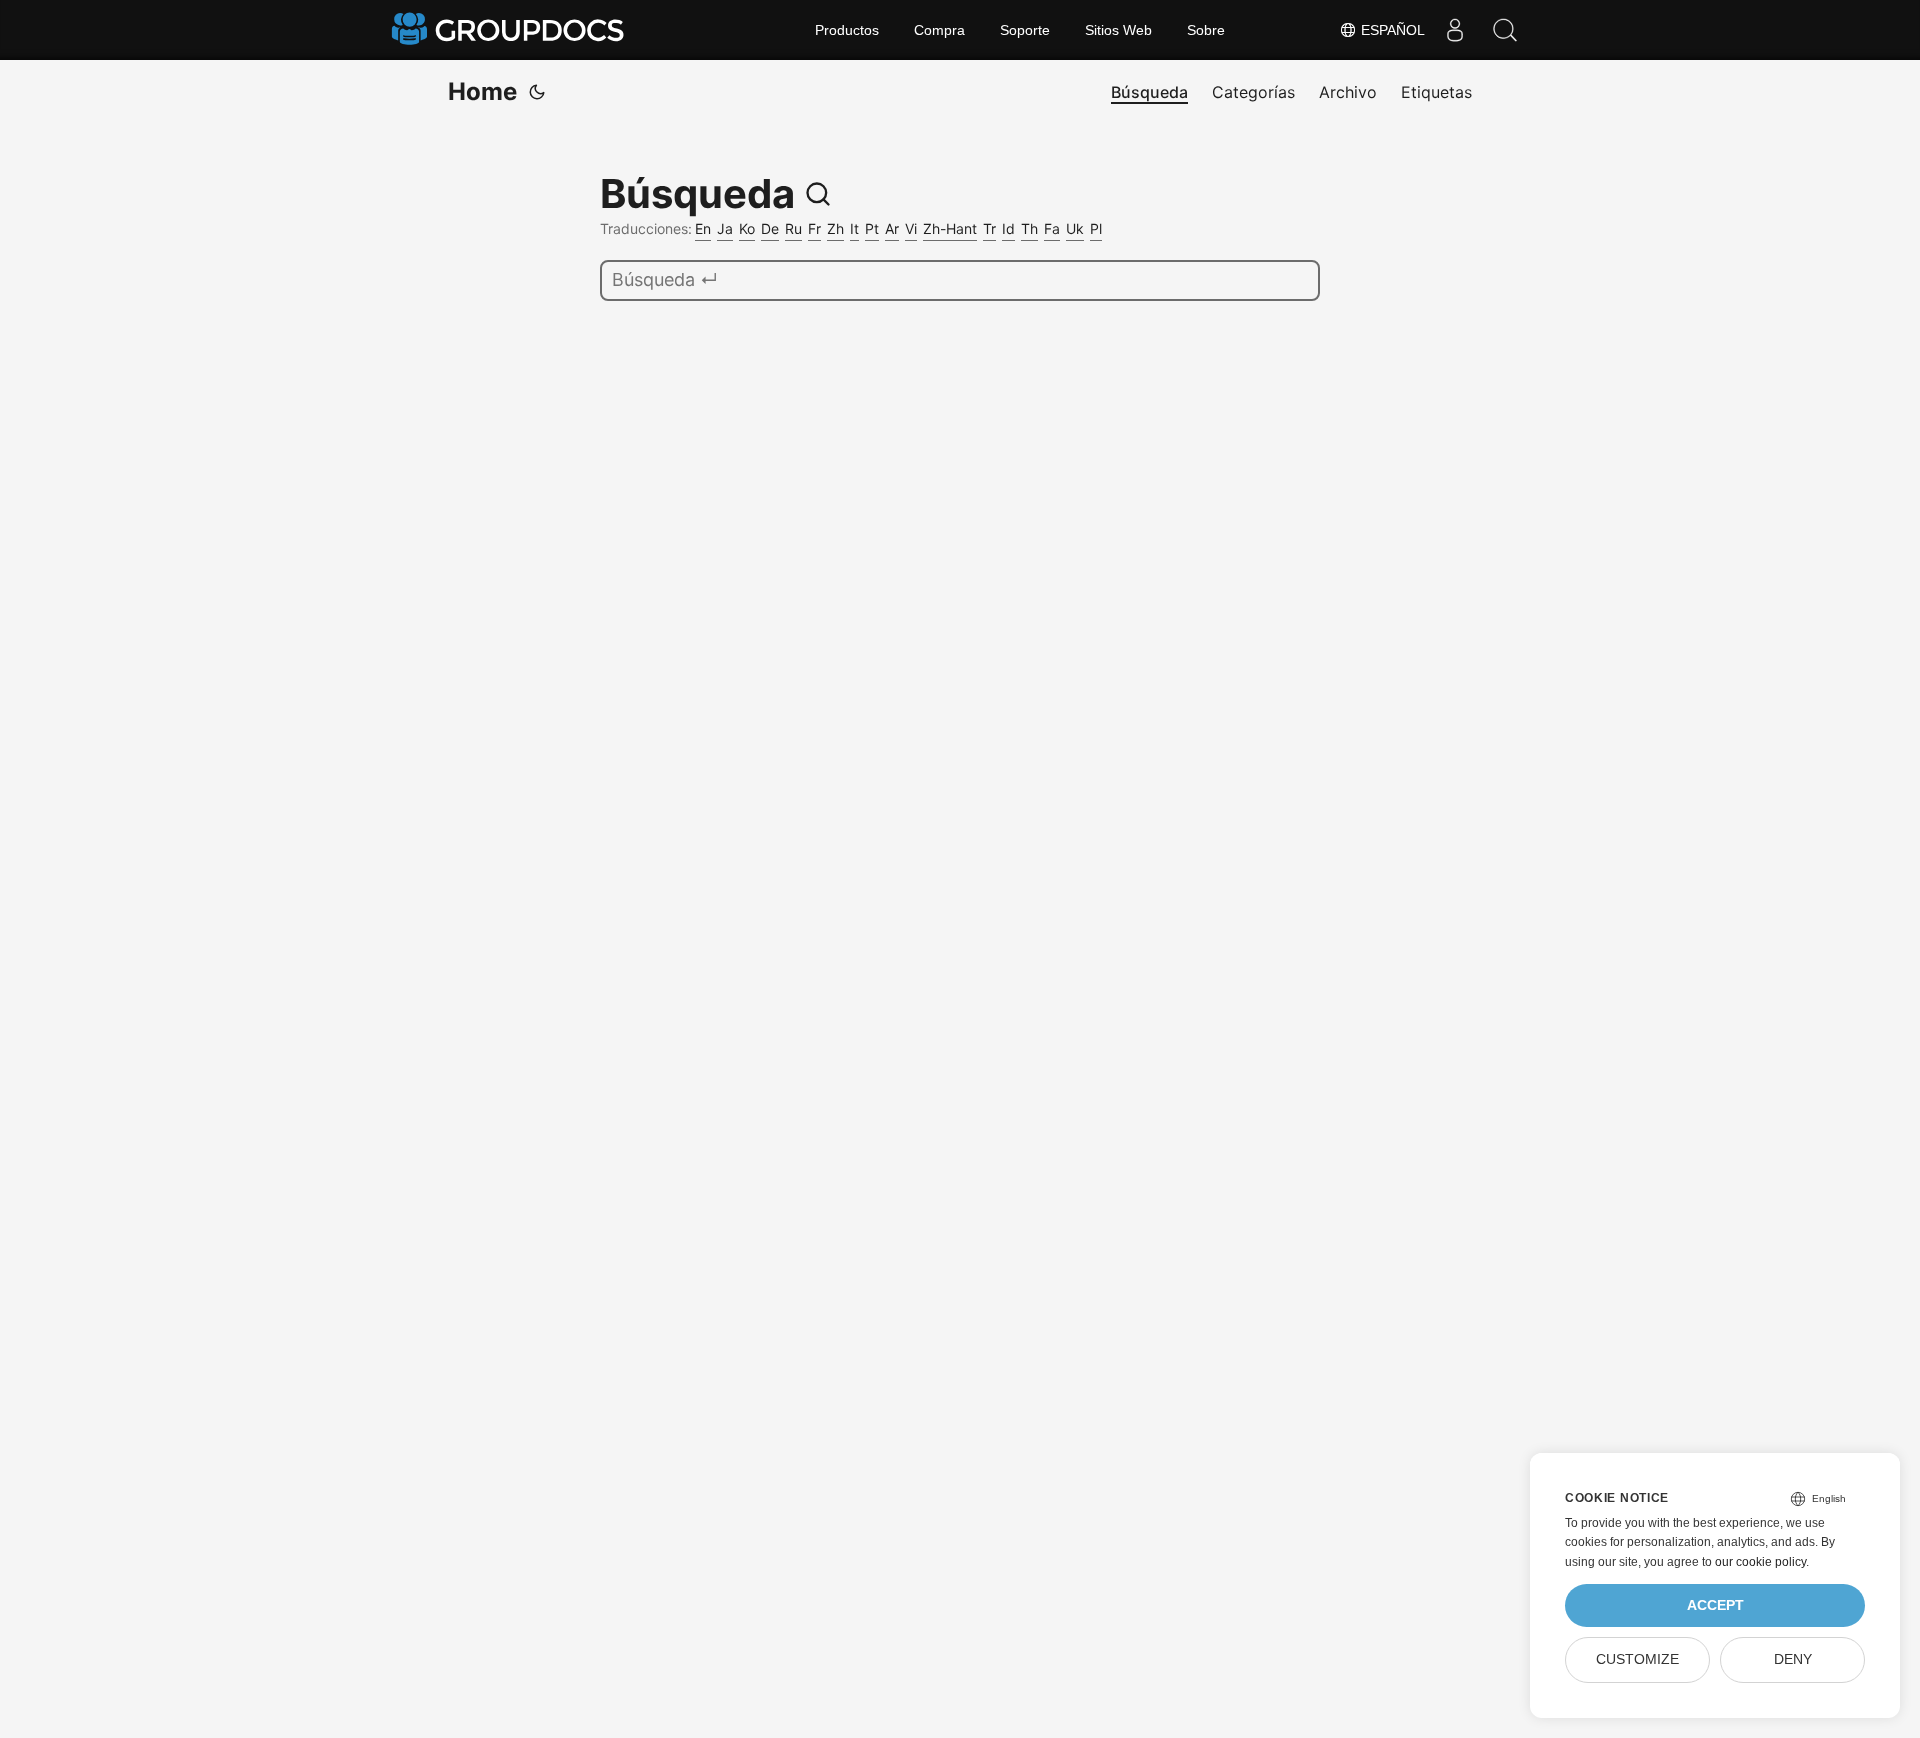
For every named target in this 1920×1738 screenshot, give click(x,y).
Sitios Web (1118, 30)
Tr (989, 228)
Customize (1637, 1659)
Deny (1793, 1659)
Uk (1075, 228)
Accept (1715, 1605)
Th (1029, 228)
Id (1008, 228)
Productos (847, 30)
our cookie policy (1760, 1562)
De (770, 228)
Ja (725, 228)
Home (482, 91)
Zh (835, 228)
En (703, 228)
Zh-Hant (950, 228)
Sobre (1206, 30)
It (854, 228)
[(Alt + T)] (537, 92)
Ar (892, 228)
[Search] (1505, 30)
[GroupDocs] (510, 30)
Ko (747, 228)
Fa (1052, 228)
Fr (814, 228)
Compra (939, 30)
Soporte (1025, 30)
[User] (1455, 30)
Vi (911, 228)
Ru (793, 228)
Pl (1096, 228)
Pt (872, 228)
